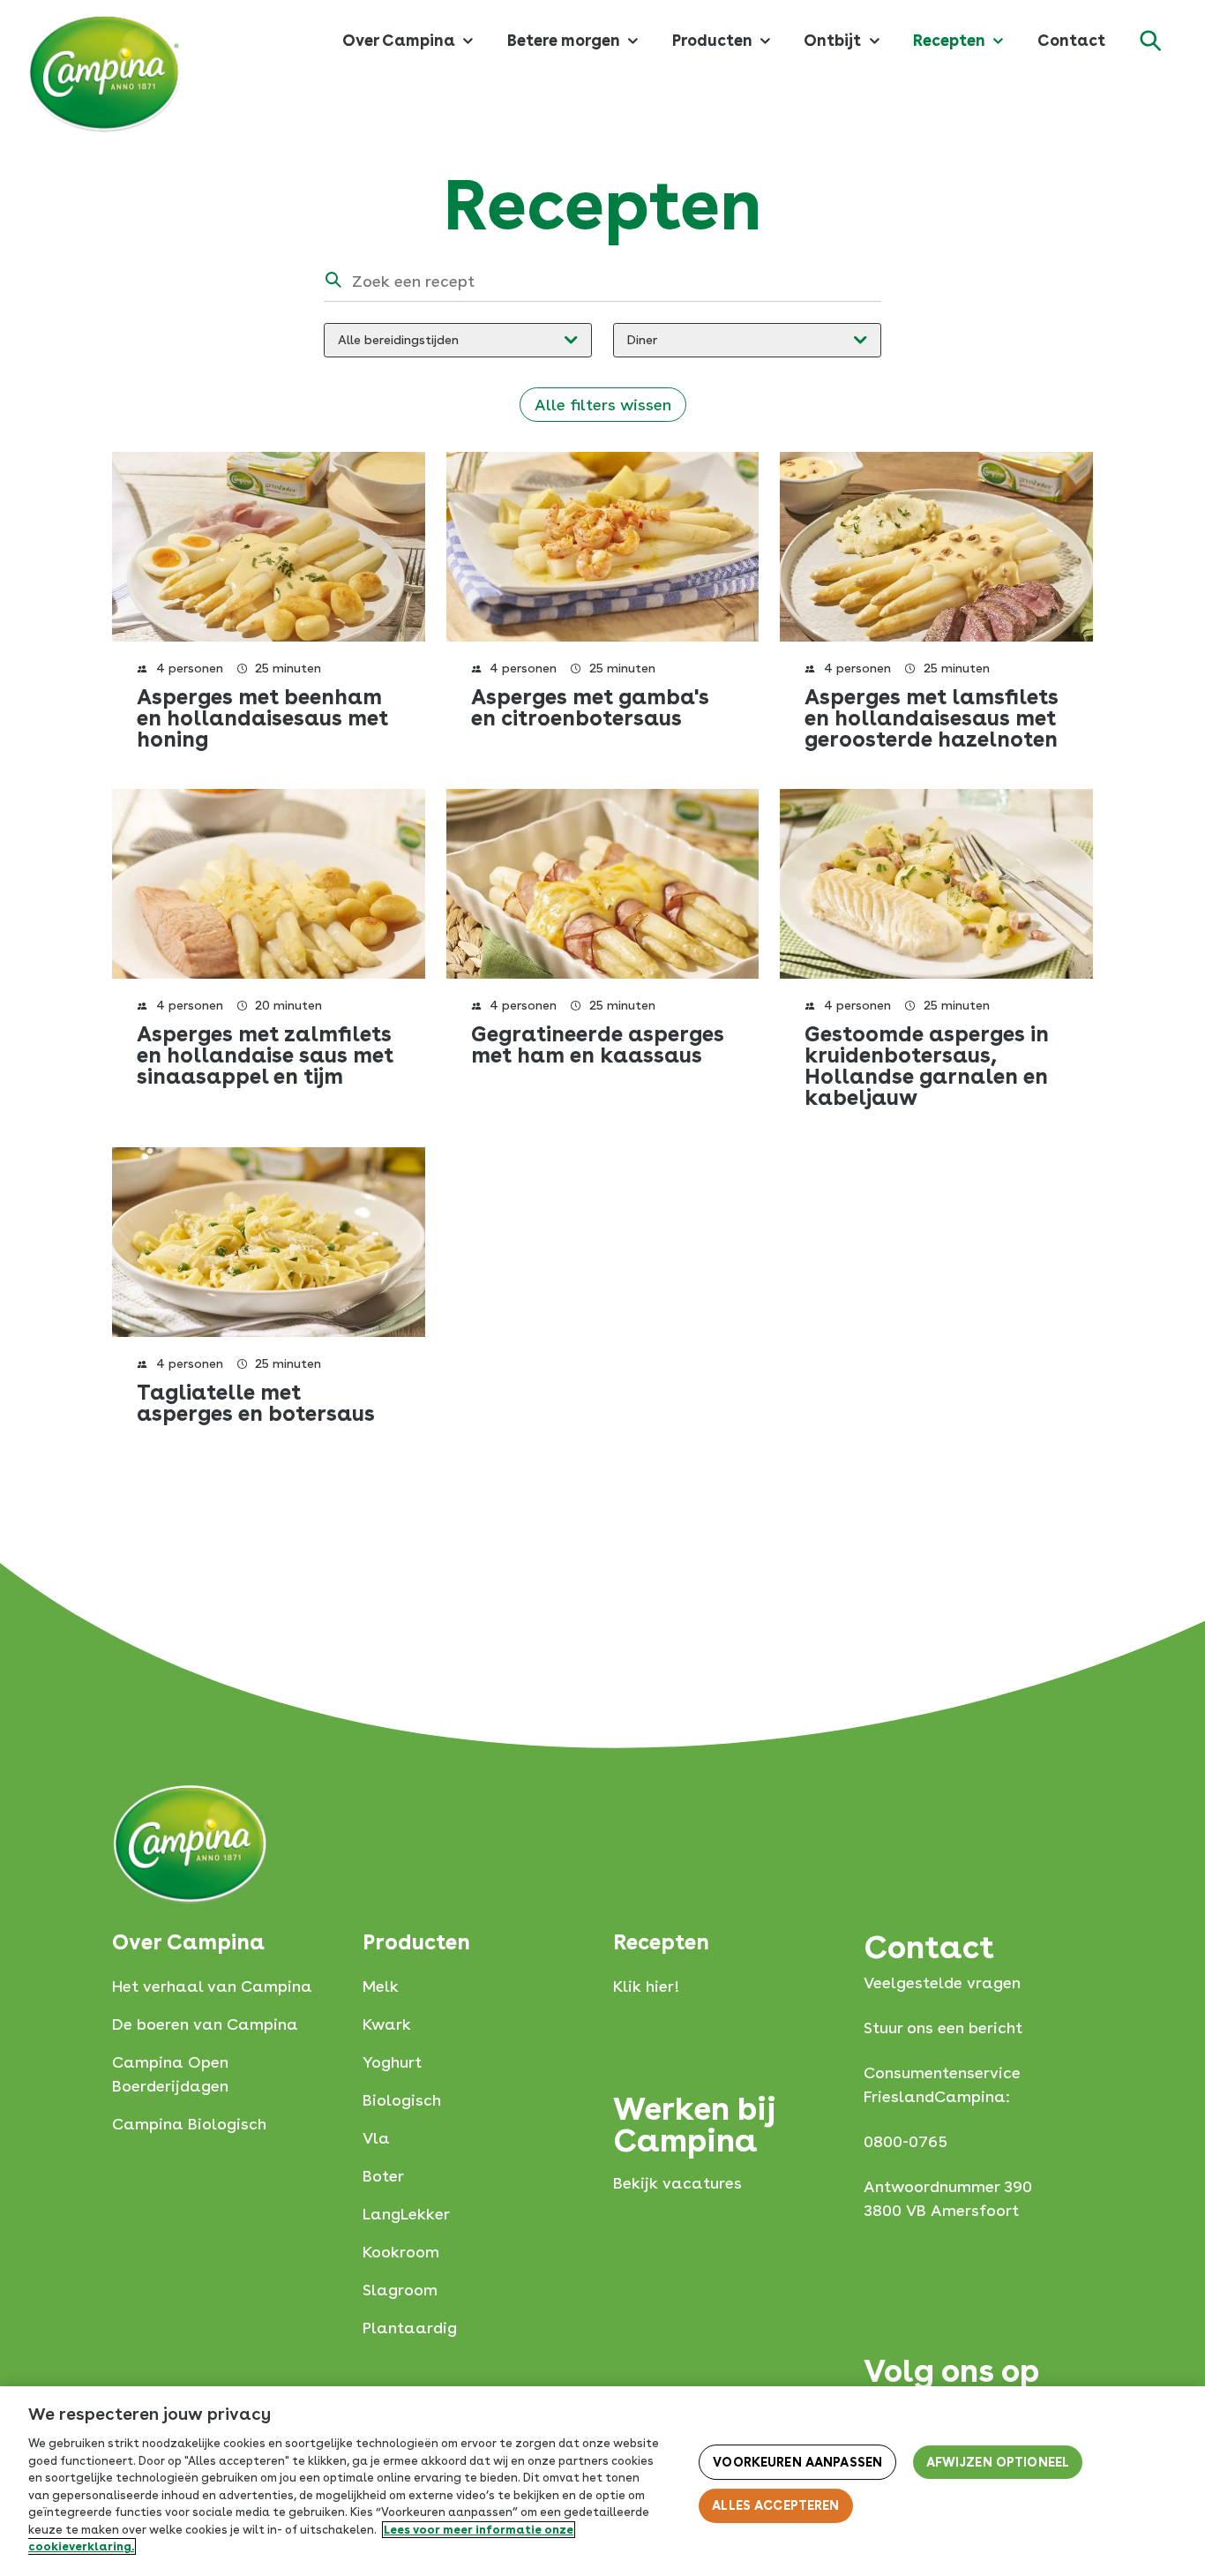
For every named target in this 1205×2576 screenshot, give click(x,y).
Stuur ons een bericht (943, 2028)
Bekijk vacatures (677, 2183)
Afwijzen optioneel (998, 2462)
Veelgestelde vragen (942, 1983)
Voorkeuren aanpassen (797, 2462)
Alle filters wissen (603, 405)
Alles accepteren (775, 2505)
